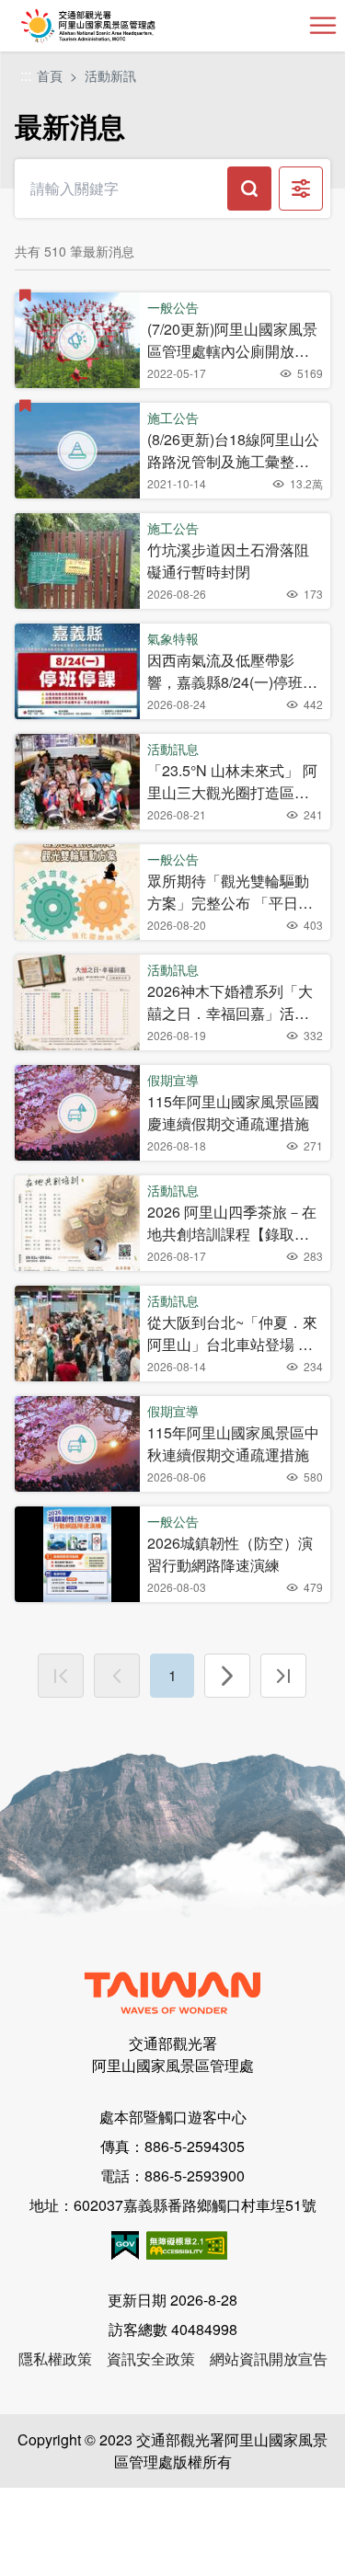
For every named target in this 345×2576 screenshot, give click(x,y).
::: (26, 76)
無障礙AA (187, 2245)
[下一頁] (227, 1676)
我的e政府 (125, 2245)
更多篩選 (301, 189)
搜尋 (249, 189)
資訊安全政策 (151, 2358)
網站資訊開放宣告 (269, 2358)
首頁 (50, 75)
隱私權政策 (55, 2358)
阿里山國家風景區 (118, 26)
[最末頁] (283, 1676)
